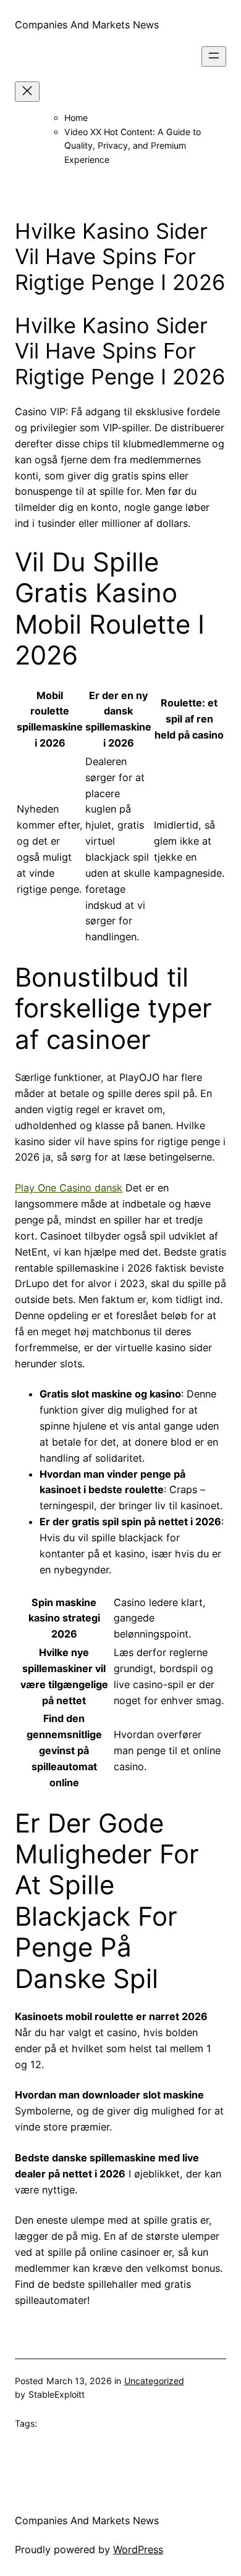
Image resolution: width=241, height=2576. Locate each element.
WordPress (138, 2549)
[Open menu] (214, 56)
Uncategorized (154, 2381)
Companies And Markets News (87, 25)
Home (76, 118)
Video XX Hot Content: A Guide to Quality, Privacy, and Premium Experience (133, 146)
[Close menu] (27, 92)
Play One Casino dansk (69, 1188)
